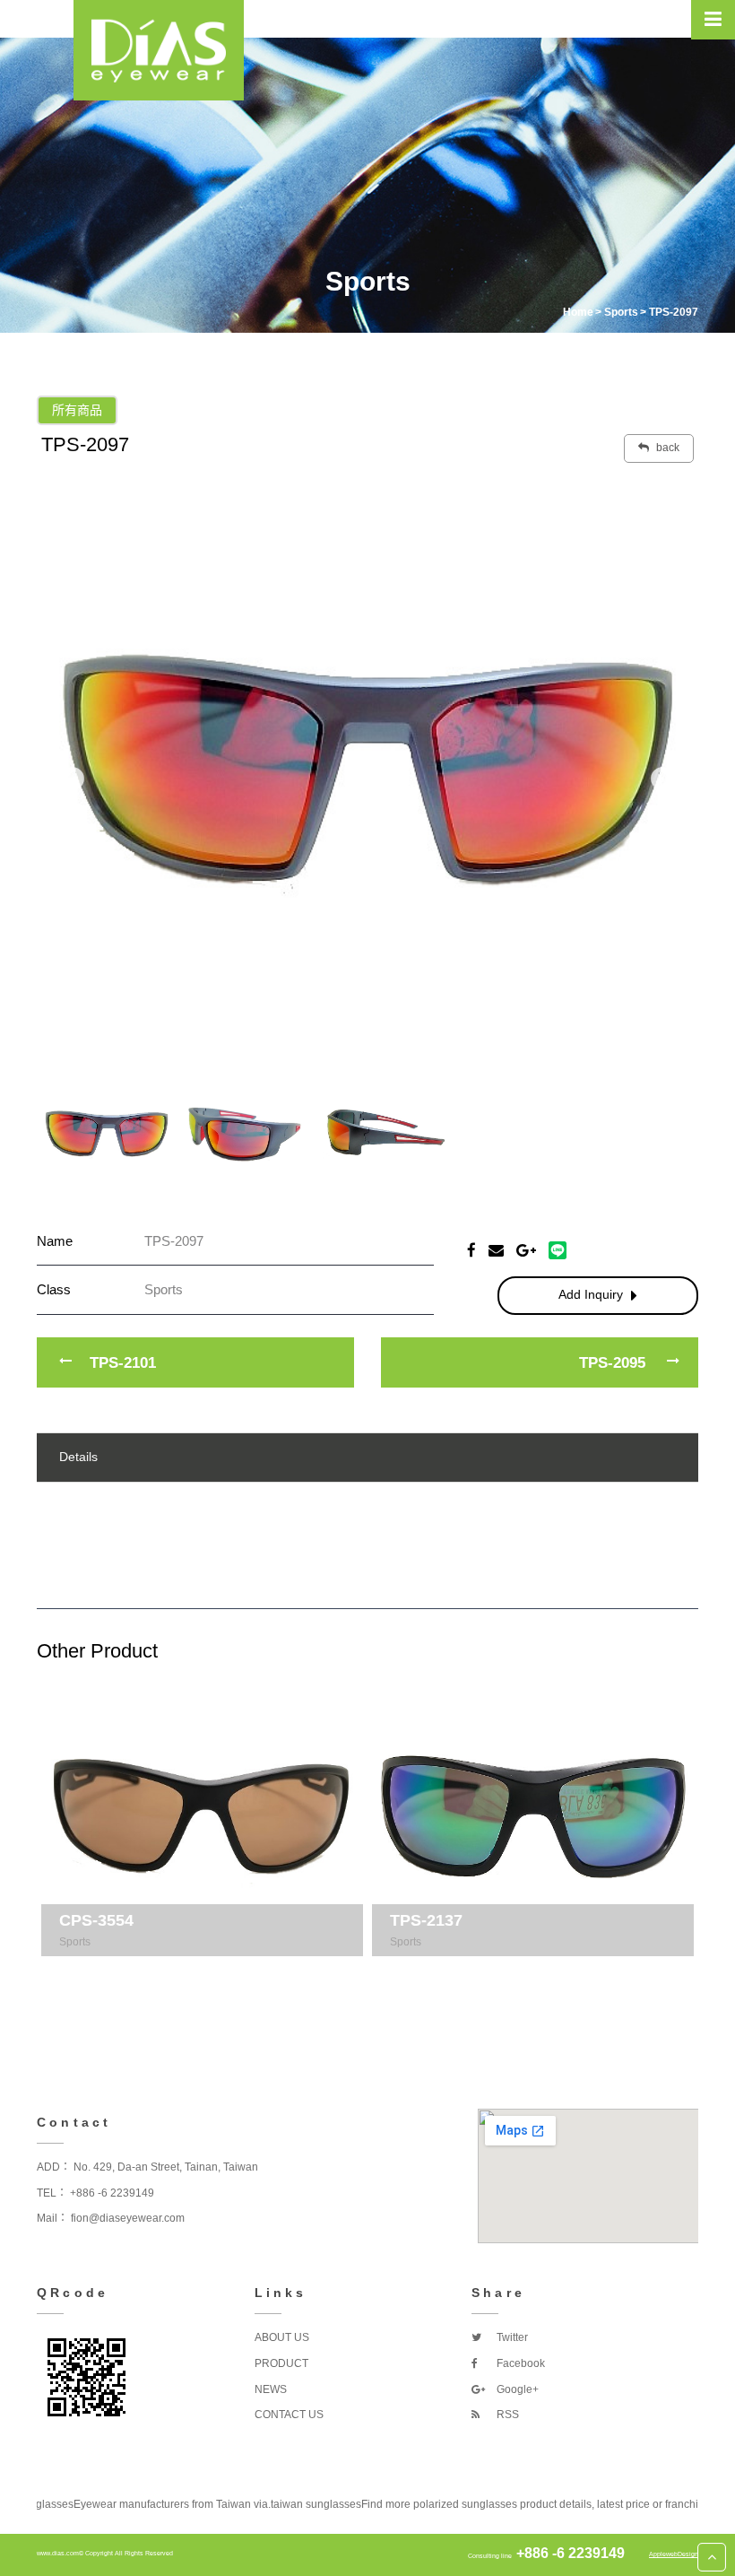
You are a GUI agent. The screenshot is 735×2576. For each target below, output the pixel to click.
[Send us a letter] (496, 1250)
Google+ (516, 2389)
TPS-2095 (612, 1363)
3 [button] (381, 1974)
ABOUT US (282, 2337)
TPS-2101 (123, 1363)
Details (78, 1457)
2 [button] (354, 1974)
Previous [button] (73, 779)
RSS (506, 2415)
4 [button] (408, 1974)
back (666, 448)
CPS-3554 (96, 1920)
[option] (367, 770)
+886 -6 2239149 (112, 2193)
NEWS (271, 2389)
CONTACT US (289, 2415)
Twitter (511, 2337)
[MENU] (713, 20)
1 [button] (327, 1974)
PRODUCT (281, 2363)
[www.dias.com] (159, 50)
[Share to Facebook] (471, 1250)
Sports (75, 1942)
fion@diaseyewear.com (128, 2218)
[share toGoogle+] (526, 1250)
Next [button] (662, 779)
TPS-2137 (426, 1920)
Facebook (519, 2363)
